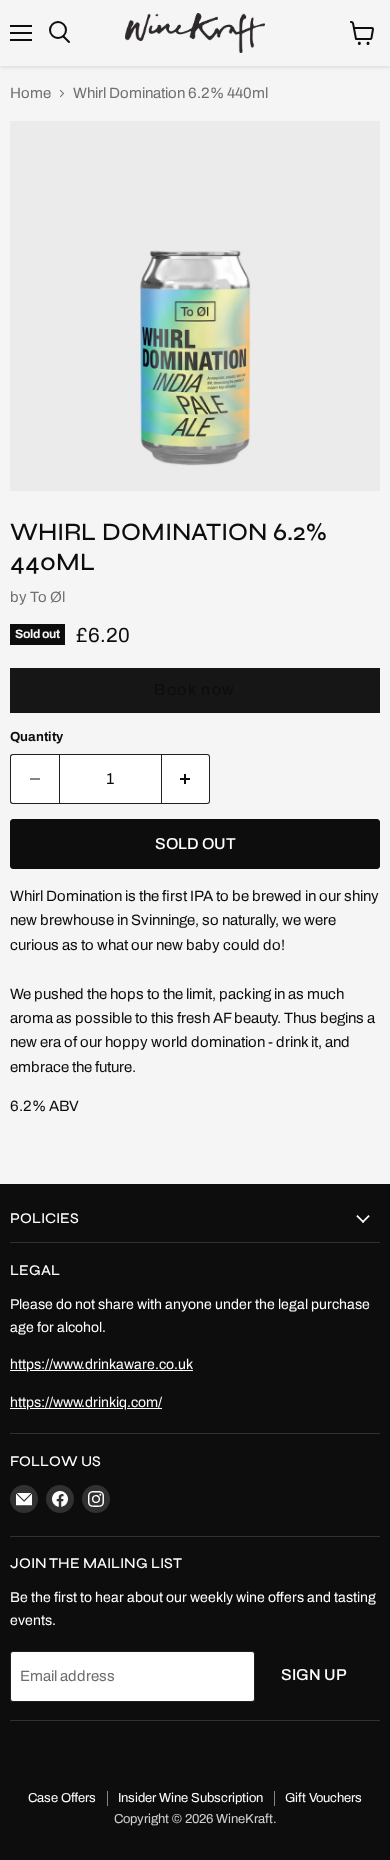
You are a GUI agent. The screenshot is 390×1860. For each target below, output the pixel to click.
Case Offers (62, 1798)
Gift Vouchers (323, 1798)
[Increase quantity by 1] (186, 779)
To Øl (47, 597)
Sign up (314, 1674)
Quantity (36, 736)
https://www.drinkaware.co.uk (101, 1364)
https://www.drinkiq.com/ (86, 1402)
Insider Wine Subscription (190, 1798)
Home (30, 93)
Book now (195, 689)
